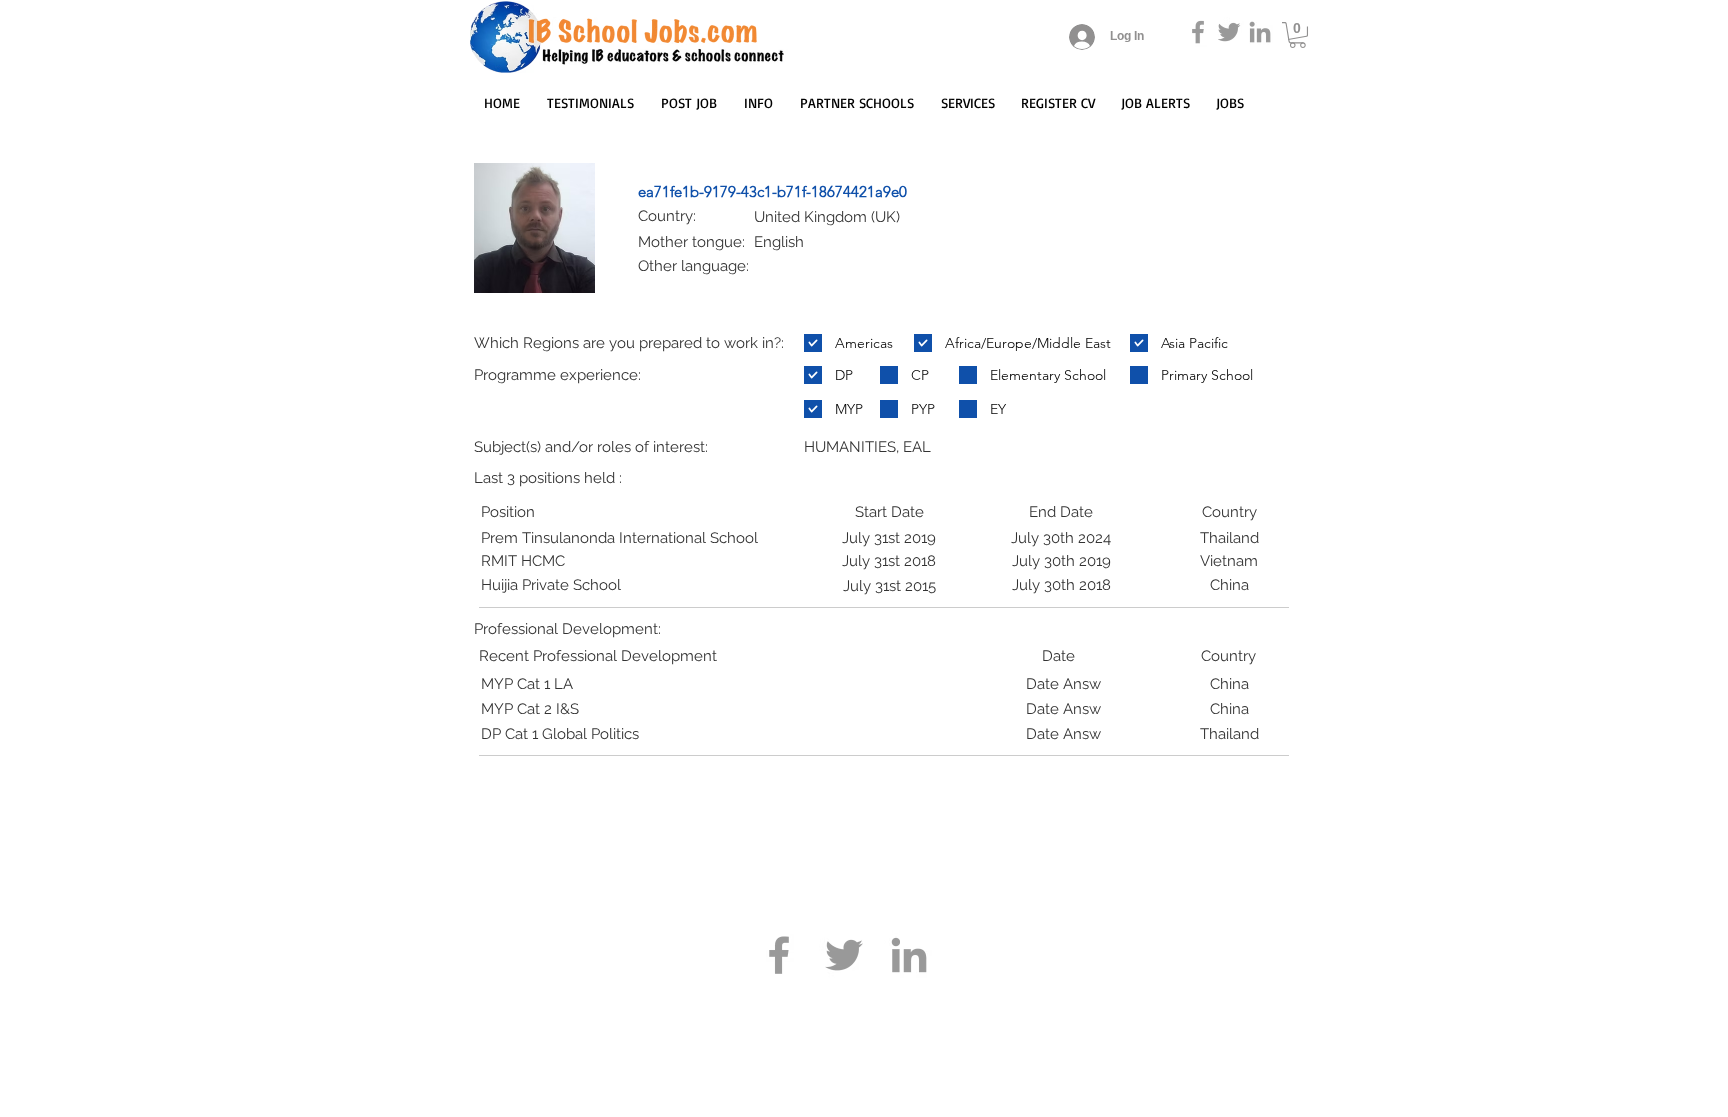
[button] (1297, 35)
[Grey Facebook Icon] (1198, 32)
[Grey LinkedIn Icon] (1260, 32)
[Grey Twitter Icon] (1229, 32)
